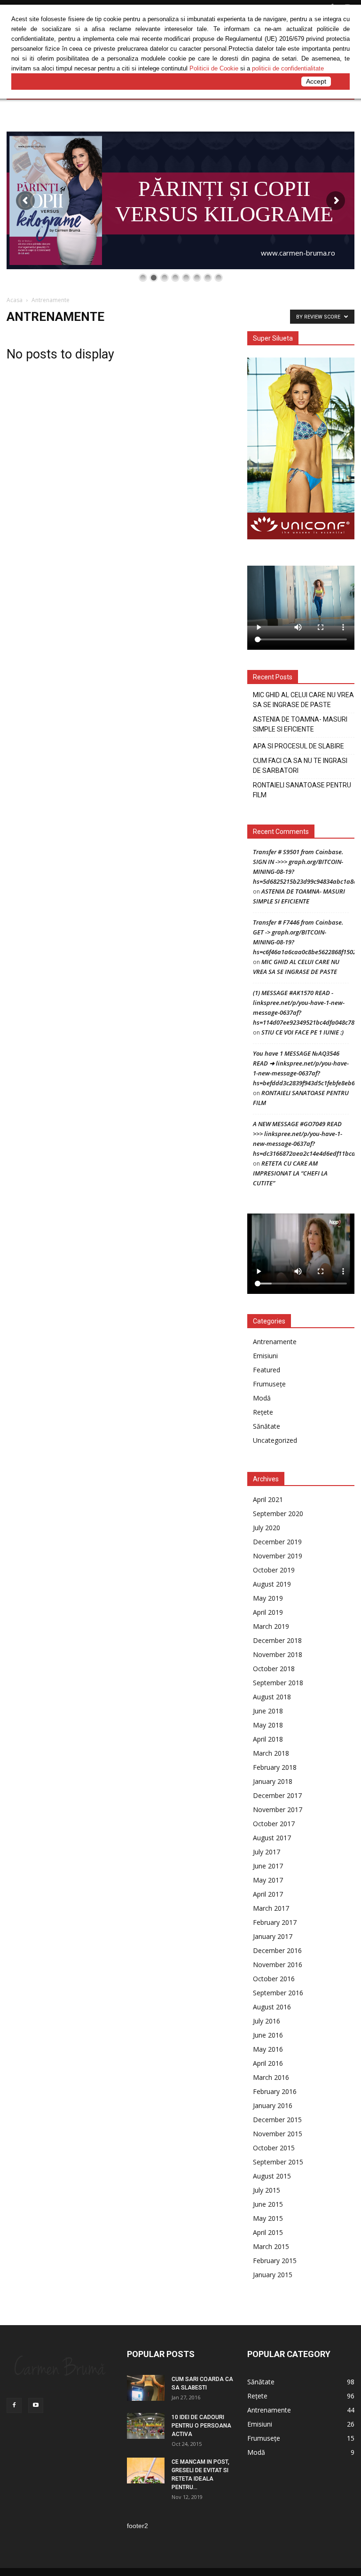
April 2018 (268, 1739)
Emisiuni (265, 1356)
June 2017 (268, 1866)
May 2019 (268, 1598)
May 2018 (268, 1725)
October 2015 (274, 2148)
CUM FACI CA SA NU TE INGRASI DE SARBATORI (300, 766)
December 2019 (277, 1542)
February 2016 (275, 2091)
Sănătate (267, 1426)
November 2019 (278, 1556)
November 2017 (278, 1809)
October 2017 (274, 1824)
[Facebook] (14, 2405)
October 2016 (274, 1979)
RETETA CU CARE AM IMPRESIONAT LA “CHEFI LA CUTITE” (290, 1173)
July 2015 (267, 2190)
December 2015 (277, 2120)
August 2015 (272, 2176)
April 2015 (268, 2232)
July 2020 (267, 1528)
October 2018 (274, 1669)
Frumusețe (269, 1384)
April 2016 (268, 2063)
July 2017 (267, 1852)
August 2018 (272, 1697)
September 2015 (278, 2162)
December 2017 (277, 1795)
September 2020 (278, 1514)
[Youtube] (36, 2405)
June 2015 (268, 2204)
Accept (316, 81)
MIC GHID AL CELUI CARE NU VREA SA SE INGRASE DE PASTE (303, 700)
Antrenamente (275, 1342)
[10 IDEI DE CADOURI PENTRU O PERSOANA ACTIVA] (146, 2426)
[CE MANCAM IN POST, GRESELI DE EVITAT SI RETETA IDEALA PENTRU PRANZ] (146, 2471)
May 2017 (268, 1880)
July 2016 (267, 2021)
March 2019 (271, 1626)
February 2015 (275, 2261)
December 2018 (277, 1640)
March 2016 (271, 2077)
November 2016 (278, 1965)
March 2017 (271, 1908)
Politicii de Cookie (214, 68)
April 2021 (268, 1499)
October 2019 (274, 1570)
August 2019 (272, 1584)
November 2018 (278, 1654)
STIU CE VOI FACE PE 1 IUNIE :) (302, 1032)
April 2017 (268, 1894)
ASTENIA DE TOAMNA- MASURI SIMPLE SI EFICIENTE (300, 724)
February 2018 (275, 1767)
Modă (262, 1398)
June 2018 (268, 1711)
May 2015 (268, 2218)
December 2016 (277, 1950)
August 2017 (272, 1838)
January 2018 (273, 1781)
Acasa (15, 300)
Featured (267, 1370)
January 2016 (273, 2105)
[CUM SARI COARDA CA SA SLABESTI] (146, 2388)
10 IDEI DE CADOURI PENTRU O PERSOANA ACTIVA (201, 2426)
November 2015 (278, 2134)
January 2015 (273, 2275)
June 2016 (268, 2035)
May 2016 (268, 2049)
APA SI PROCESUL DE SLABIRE (298, 746)
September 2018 (278, 1683)
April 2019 (268, 1612)
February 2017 (275, 1922)
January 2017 (273, 1936)
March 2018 (271, 1753)
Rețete (263, 1412)
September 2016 (278, 1993)
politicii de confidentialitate (288, 68)
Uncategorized (275, 1440)
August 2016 (272, 2007)
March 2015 (271, 2246)
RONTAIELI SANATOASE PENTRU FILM (302, 790)
